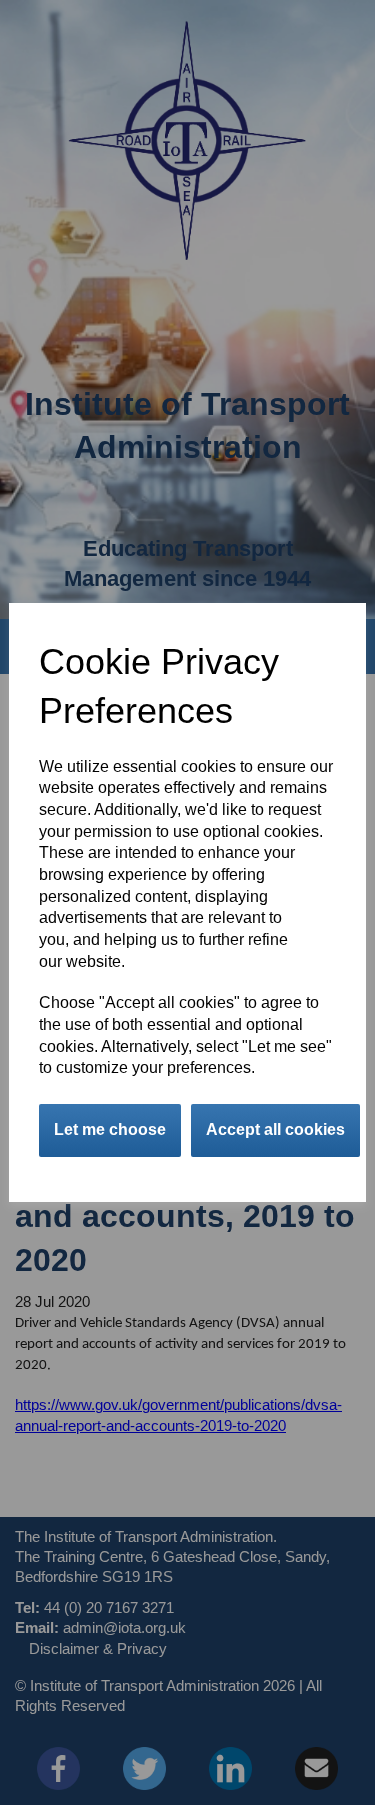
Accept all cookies (275, 1129)
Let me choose (110, 1129)
